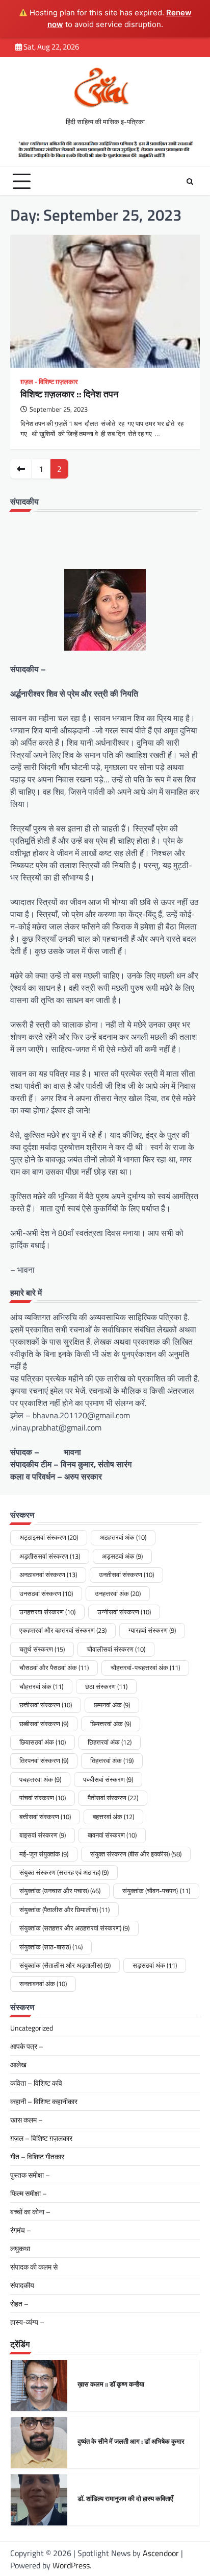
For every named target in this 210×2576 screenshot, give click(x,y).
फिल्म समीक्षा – (29, 2193)
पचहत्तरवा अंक (40, 1779)
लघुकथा (20, 2248)
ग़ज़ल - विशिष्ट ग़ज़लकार (49, 382)
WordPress (71, 2565)
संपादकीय (22, 2285)
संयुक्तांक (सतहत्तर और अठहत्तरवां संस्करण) (74, 1928)
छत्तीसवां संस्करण (46, 1705)
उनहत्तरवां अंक (118, 1593)
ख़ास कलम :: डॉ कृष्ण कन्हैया (111, 2384)
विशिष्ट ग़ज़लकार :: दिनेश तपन (69, 394)
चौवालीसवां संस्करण (116, 1649)
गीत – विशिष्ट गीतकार (37, 2156)
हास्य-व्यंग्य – (27, 2322)
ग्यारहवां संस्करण (152, 1630)
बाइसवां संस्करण (43, 1835)
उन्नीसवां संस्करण (124, 1612)
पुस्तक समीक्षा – (30, 2175)
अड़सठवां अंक (122, 1556)
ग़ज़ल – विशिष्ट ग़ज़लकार (41, 2138)
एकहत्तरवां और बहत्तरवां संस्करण (63, 1630)
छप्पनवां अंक (112, 1705)
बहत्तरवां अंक (113, 1817)
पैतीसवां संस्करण (113, 1798)
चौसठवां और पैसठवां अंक (54, 1667)
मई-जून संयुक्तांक (44, 1854)
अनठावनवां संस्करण (48, 1575)
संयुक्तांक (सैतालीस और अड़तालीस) (65, 1965)
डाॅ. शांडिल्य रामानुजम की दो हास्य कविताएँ (125, 2498)
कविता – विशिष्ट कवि (36, 2083)
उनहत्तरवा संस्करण (47, 1612)
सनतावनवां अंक (43, 1984)
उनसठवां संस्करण (46, 1593)
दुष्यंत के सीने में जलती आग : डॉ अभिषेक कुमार (131, 2441)
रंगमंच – (21, 2230)
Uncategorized (32, 2028)
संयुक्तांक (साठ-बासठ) (51, 1947)
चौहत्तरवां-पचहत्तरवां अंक (145, 1667)
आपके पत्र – (27, 2046)
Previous (21, 469)
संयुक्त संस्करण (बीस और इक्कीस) (136, 1854)
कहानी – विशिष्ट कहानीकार (44, 2101)
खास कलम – (27, 2120)
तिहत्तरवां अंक (112, 1760)
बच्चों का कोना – (30, 2212)
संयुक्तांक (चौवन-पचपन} (156, 1891)
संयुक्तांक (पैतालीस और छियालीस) (64, 1910)
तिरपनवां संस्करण (44, 1760)
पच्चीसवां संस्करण (108, 1779)
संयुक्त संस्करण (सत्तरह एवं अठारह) (64, 1872)
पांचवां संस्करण (43, 1798)
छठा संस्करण (106, 1686)
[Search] (190, 181)
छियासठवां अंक (43, 1742)
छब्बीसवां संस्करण (44, 1724)
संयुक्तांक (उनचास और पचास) (60, 1891)
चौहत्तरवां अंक (41, 1686)
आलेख (18, 2065)
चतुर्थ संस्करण (42, 1649)
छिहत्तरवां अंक (110, 1742)
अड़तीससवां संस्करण (50, 1556)
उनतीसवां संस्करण (126, 1575)
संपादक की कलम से (34, 2267)
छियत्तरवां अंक (111, 1724)
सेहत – (19, 2304)
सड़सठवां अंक (155, 1965)
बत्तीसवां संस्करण (45, 1817)
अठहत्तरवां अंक (123, 1537)
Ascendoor (161, 2553)
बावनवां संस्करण (112, 1835)
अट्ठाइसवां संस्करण (49, 1537)
